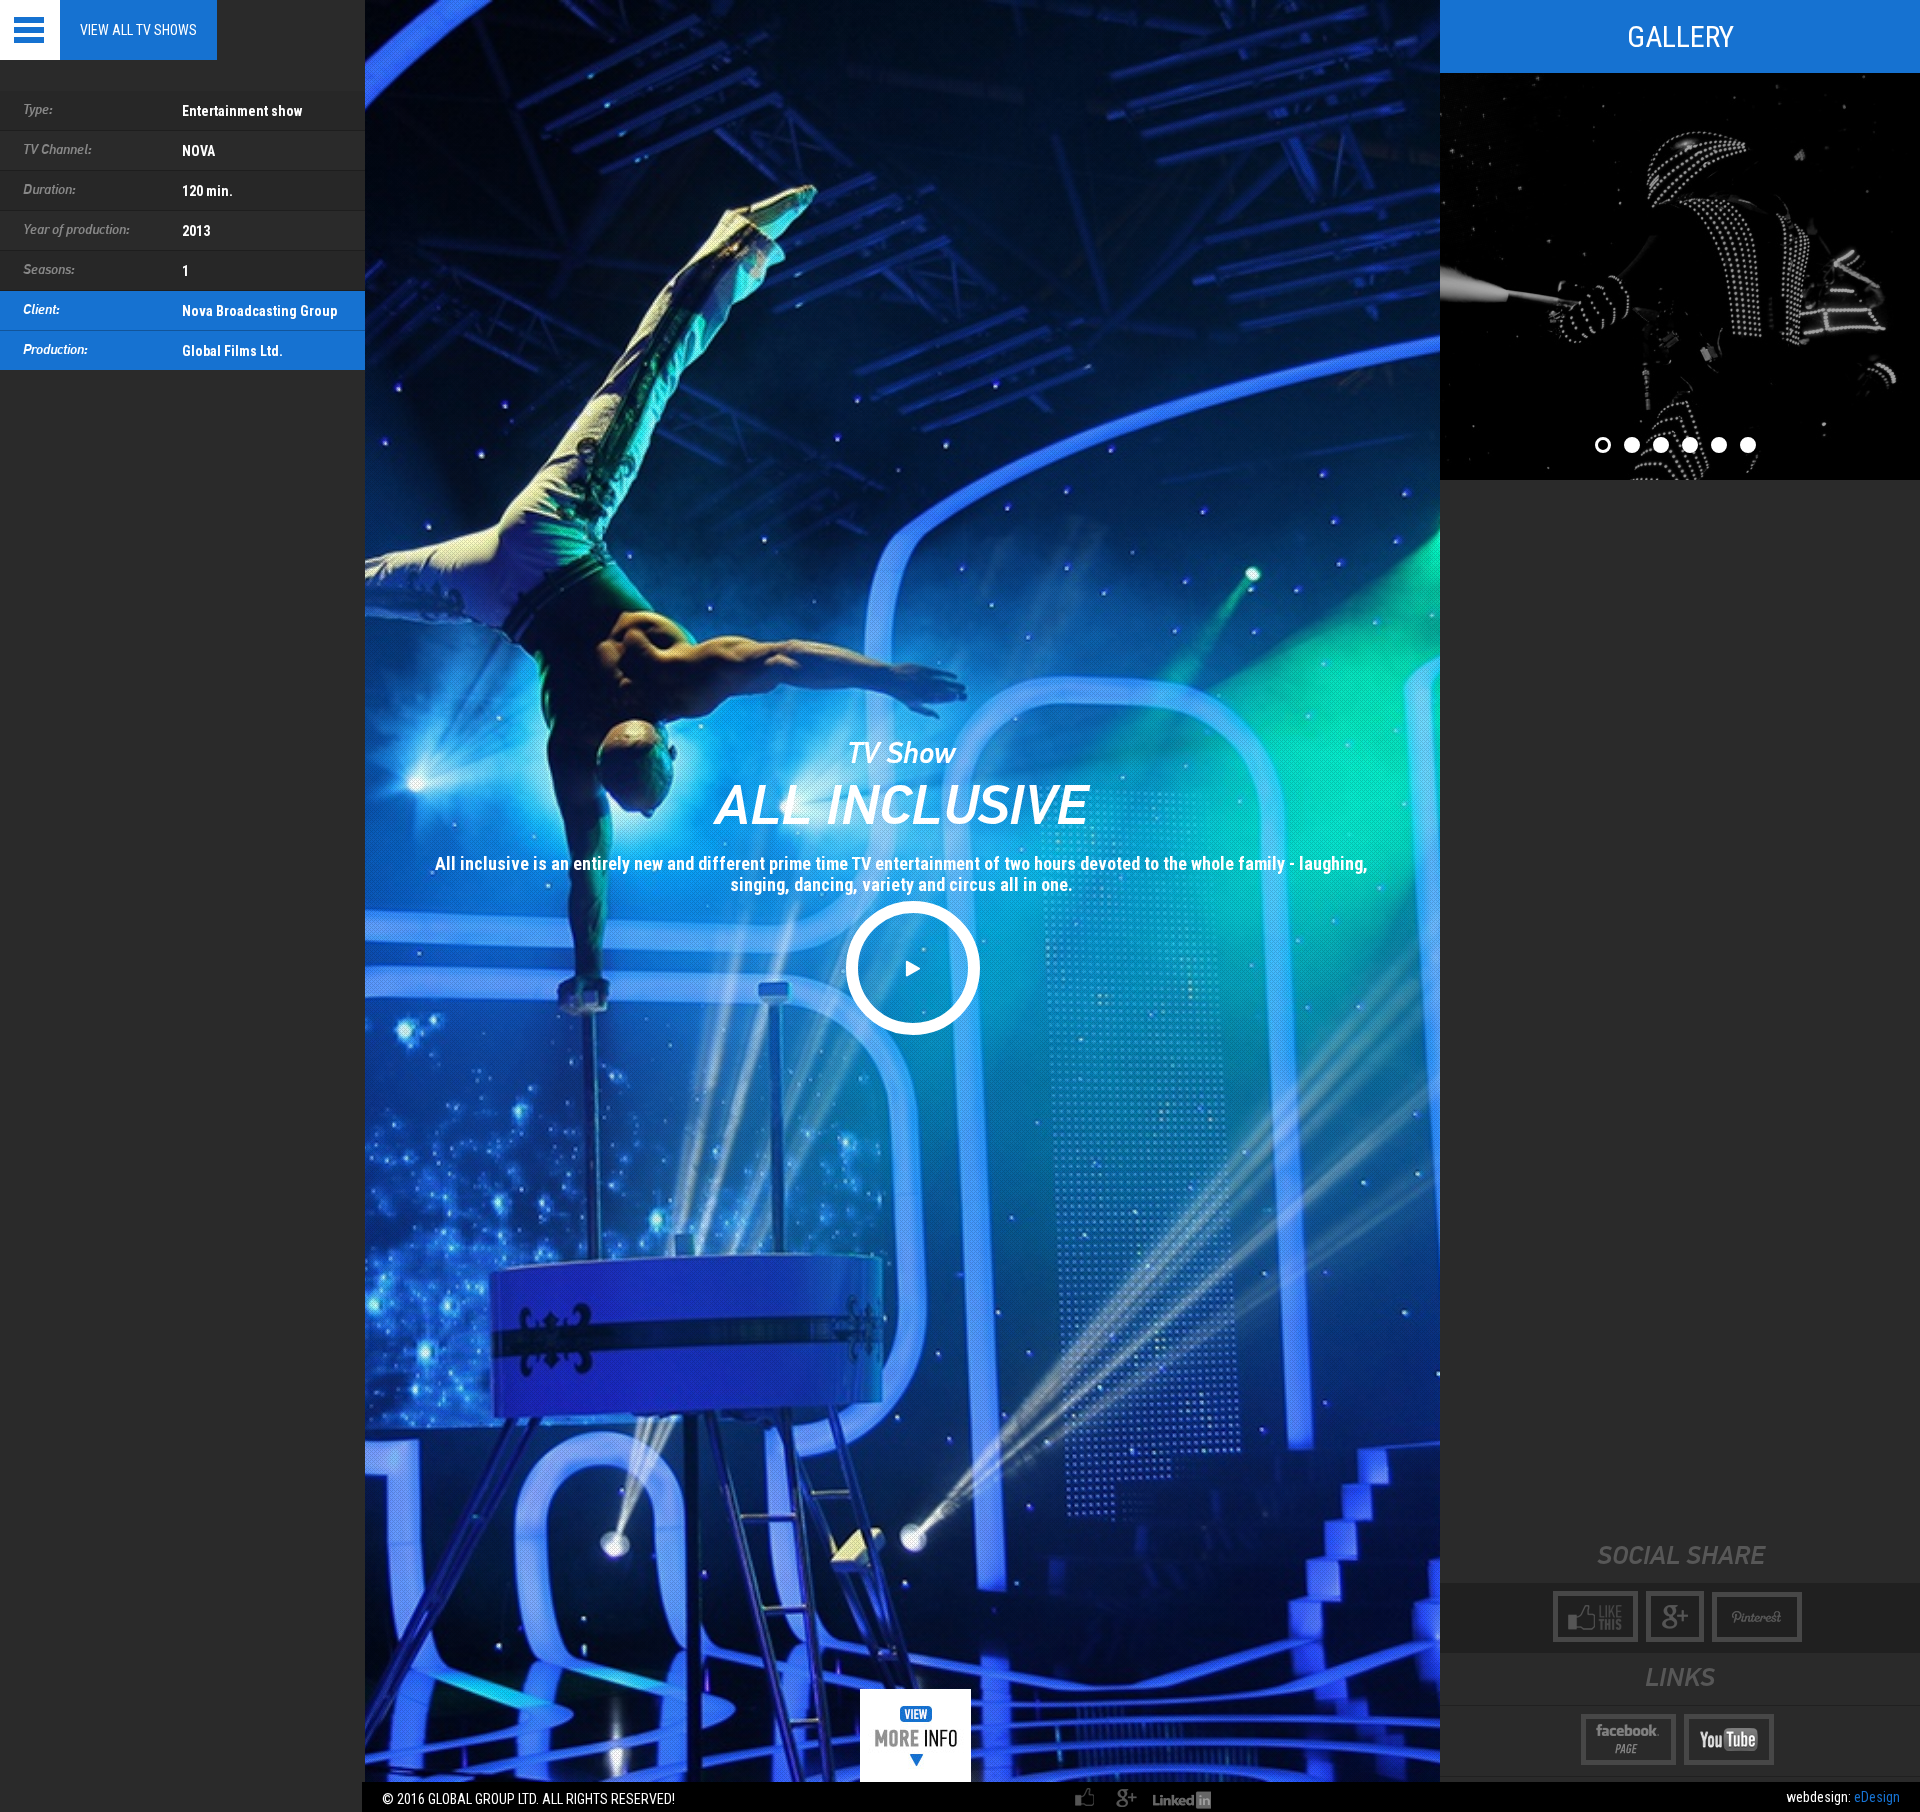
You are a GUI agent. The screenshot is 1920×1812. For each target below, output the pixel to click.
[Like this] (1595, 1616)
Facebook (1086, 1797)
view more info (915, 1735)
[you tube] (1729, 1739)
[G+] (1675, 1616)
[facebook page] (1628, 1739)
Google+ (1126, 1797)
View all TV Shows (138, 30)
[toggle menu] (30, 30)
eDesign (1877, 1797)
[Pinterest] (1757, 1617)
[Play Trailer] (913, 968)
